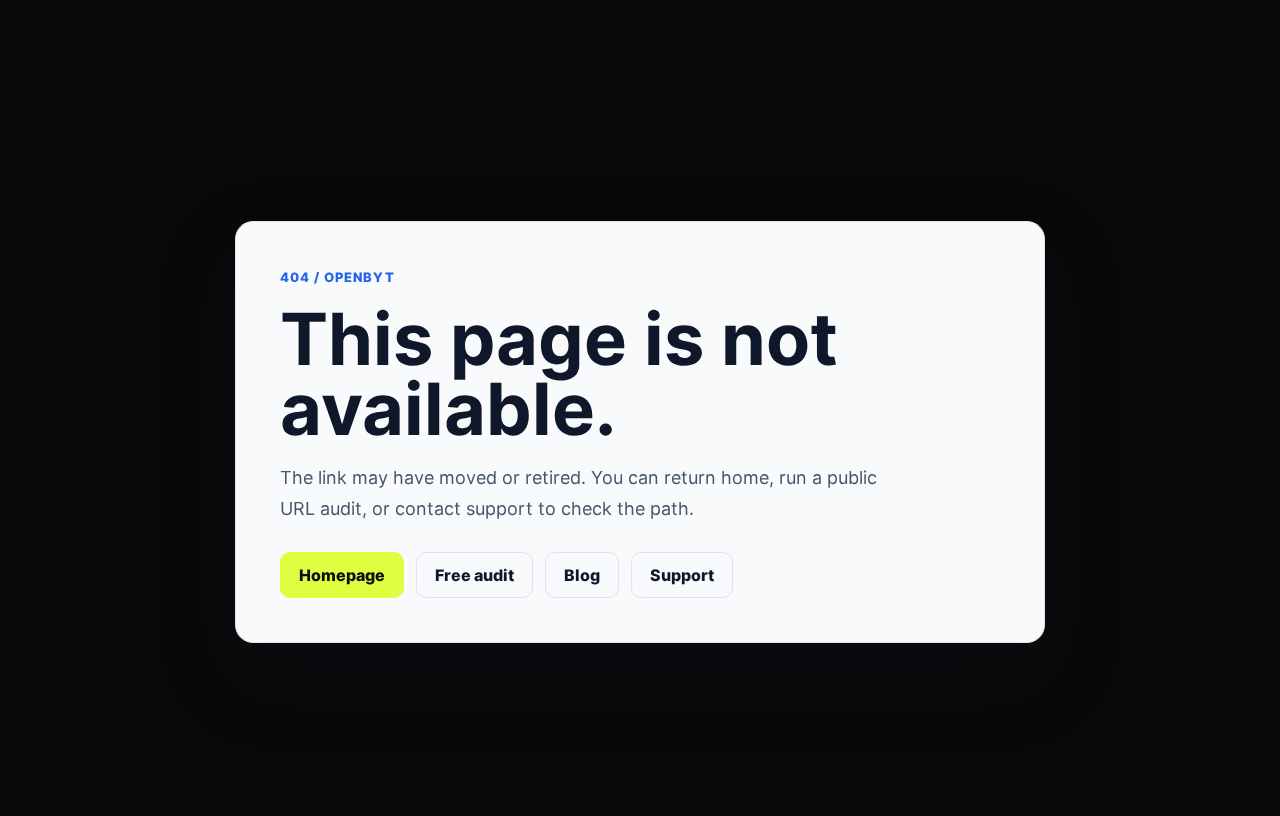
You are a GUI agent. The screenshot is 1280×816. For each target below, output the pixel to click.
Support (682, 575)
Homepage (342, 575)
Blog (582, 575)
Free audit (474, 575)
